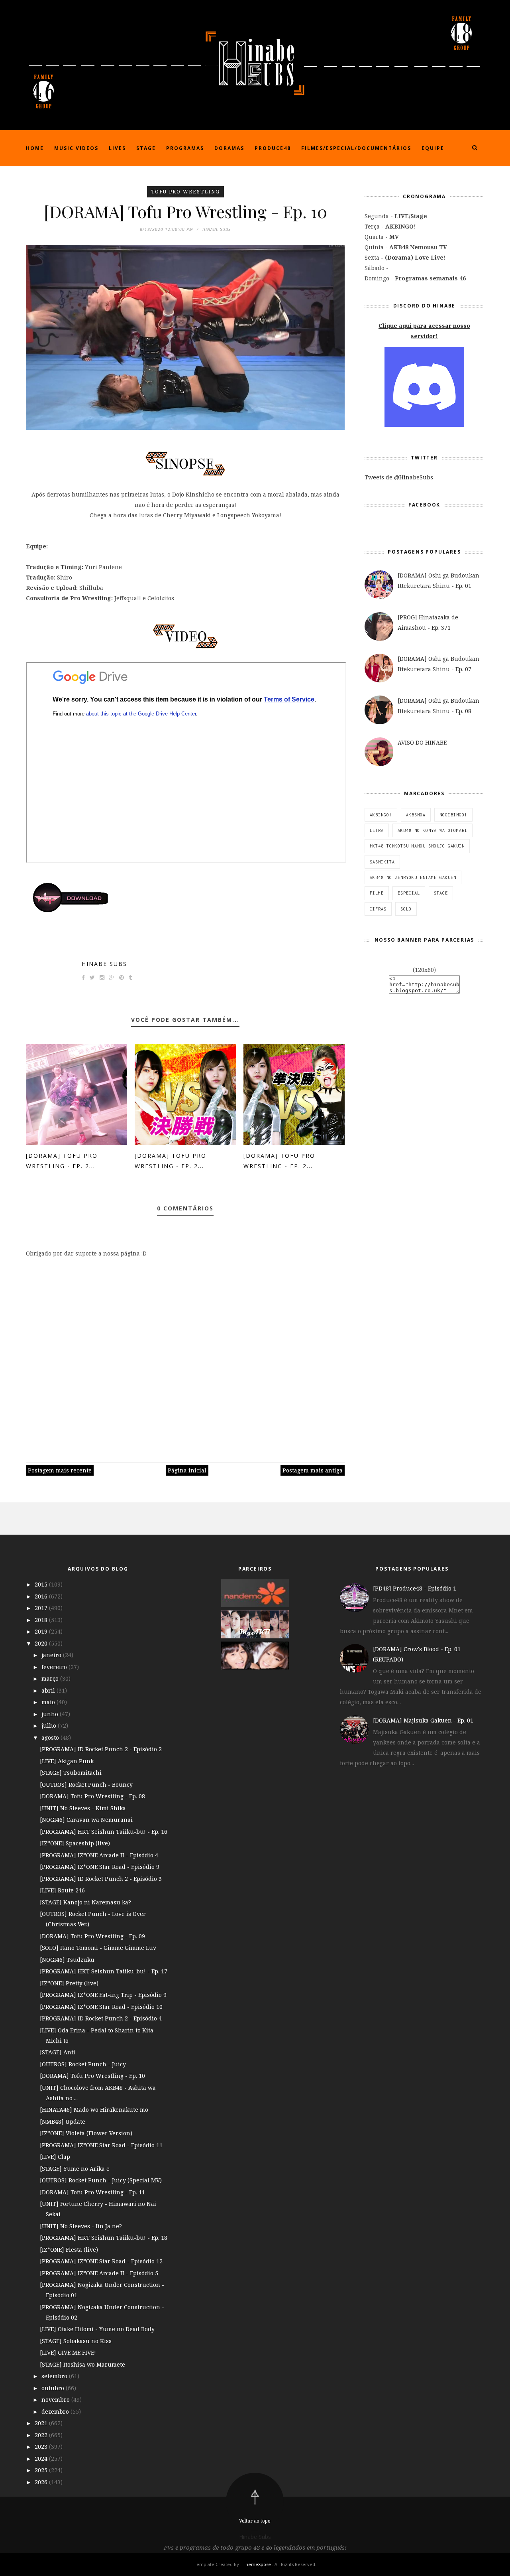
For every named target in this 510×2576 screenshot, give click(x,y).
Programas (185, 148)
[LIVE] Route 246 (62, 1890)
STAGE (441, 893)
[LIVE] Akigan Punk (67, 1761)
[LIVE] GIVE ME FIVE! (68, 2352)
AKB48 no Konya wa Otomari (433, 830)
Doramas (229, 148)
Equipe (433, 148)
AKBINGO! (381, 815)
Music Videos (76, 148)
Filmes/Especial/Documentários (356, 148)
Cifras (378, 909)
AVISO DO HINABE (422, 742)
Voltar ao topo (255, 2521)
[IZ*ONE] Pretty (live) (69, 1983)
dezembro (56, 2411)
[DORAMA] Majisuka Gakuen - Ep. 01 (423, 1720)
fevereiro (55, 1667)
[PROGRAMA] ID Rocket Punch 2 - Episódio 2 (101, 1749)
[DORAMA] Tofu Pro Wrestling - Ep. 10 (92, 2076)
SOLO (406, 909)
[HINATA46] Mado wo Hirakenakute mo (94, 2110)
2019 (42, 1631)
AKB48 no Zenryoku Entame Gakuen (413, 877)
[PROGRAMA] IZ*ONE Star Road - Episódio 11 (101, 2145)
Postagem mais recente (60, 1470)
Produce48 (273, 148)
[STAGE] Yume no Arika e (75, 2169)
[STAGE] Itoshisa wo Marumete (82, 2364)
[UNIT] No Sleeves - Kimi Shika (83, 1808)
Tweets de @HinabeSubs (399, 477)
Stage (146, 148)
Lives (117, 148)
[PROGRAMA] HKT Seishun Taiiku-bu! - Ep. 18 (104, 2238)
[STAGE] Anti (58, 2052)
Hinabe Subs (104, 964)
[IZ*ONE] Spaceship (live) (75, 1843)
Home (35, 148)
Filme (377, 893)
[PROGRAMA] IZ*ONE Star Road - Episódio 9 (100, 1867)
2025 (42, 2470)
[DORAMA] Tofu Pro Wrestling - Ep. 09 (92, 1936)
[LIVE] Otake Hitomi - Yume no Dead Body (97, 2329)
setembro (55, 2376)
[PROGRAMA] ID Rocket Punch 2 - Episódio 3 (101, 1879)
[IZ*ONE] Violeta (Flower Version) (86, 2133)
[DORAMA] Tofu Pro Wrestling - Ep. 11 (92, 2192)
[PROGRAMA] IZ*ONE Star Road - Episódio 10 (101, 2007)
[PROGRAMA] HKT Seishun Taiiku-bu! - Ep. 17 (104, 1971)
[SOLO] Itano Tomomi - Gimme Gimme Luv (98, 1948)
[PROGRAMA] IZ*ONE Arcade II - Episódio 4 (99, 1855)
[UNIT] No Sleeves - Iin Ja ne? (81, 2226)
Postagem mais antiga (313, 1470)
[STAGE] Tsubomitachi (71, 1773)
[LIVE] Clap (55, 2157)
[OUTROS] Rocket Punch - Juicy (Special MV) (101, 2180)
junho (51, 1714)
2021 (42, 2423)
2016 (42, 1596)
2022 (42, 2435)
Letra (377, 830)
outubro (54, 2388)
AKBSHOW (416, 815)
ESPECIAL (409, 893)
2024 (42, 2459)
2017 (42, 1608)
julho (50, 1726)
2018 (42, 1620)
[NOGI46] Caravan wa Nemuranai (86, 1820)
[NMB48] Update (63, 2122)
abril (49, 1690)
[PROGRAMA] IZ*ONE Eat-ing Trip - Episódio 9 (103, 1995)
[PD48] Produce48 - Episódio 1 (415, 1588)
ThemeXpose (257, 2564)
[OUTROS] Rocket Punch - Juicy (83, 2064)
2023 (42, 2447)
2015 (42, 1584)
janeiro (52, 1655)
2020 (42, 1643)
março (51, 1678)
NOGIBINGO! (453, 815)
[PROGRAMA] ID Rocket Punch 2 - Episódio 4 (101, 2018)
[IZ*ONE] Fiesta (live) (69, 2250)
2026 (42, 2482)
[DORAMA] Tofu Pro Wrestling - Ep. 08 (92, 1796)
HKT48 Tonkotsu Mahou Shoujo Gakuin (417, 846)
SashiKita (382, 862)
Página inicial (187, 1470)
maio (49, 1702)
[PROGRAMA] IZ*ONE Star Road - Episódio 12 (101, 2261)
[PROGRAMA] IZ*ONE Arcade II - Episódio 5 (99, 2273)
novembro (56, 2400)
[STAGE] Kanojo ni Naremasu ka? (85, 1902)
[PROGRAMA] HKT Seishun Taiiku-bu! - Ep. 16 (104, 1832)
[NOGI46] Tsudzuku (67, 1960)
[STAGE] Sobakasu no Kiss (76, 2341)
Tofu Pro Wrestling (185, 192)
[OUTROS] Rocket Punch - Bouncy (86, 1785)
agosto (51, 1737)
